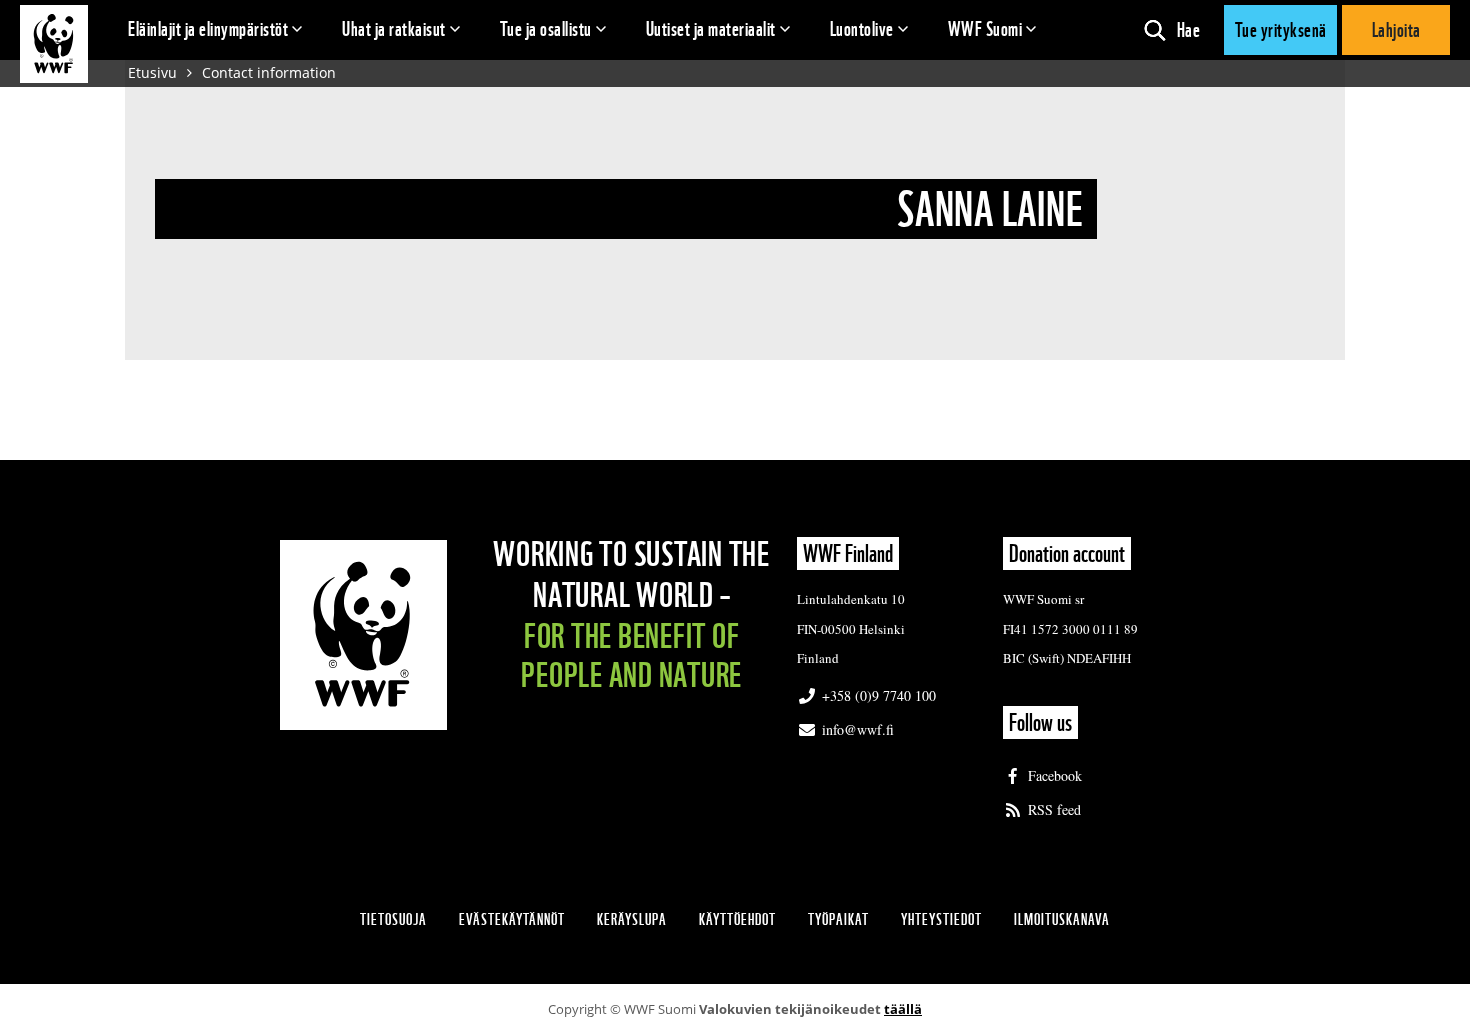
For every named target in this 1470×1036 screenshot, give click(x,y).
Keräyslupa (632, 919)
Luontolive (862, 29)
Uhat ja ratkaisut (394, 29)
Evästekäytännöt (512, 919)
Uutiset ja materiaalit (711, 29)
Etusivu (152, 72)
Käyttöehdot (737, 919)
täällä (903, 1009)
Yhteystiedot (941, 919)
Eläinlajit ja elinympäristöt (208, 29)
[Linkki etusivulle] (54, 44)
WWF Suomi (985, 29)
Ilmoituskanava (1062, 919)
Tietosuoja (393, 919)
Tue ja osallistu (546, 29)
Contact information (269, 72)
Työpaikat (838, 919)
